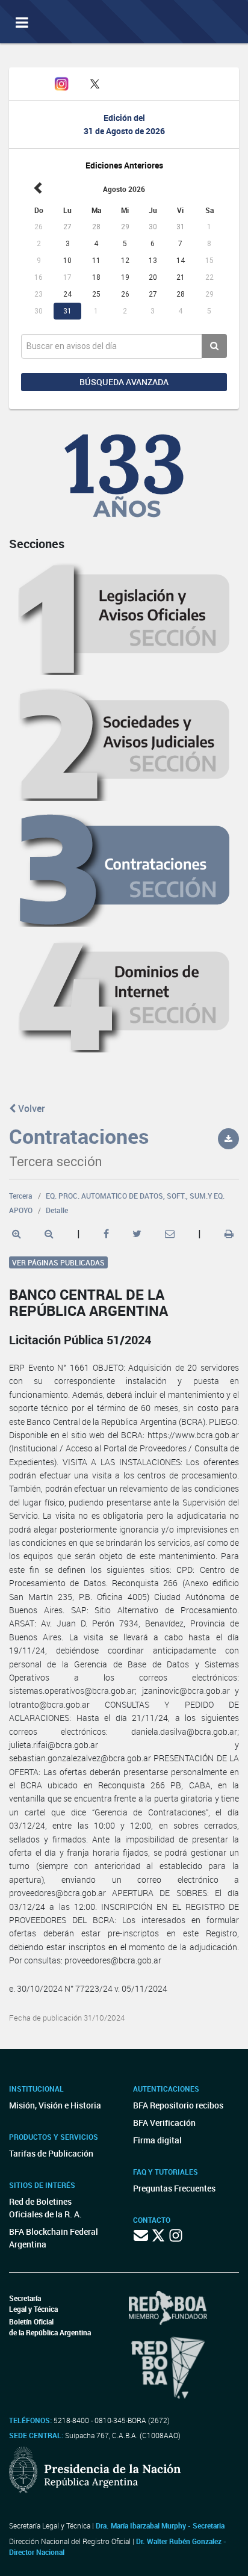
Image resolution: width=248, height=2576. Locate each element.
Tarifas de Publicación (51, 2153)
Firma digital (157, 2140)
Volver (30, 1108)
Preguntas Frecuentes (174, 2188)
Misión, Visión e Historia (55, 2105)
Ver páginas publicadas (58, 1262)
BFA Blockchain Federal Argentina (54, 2238)
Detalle (57, 1210)
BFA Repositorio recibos (178, 2105)
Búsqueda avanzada (124, 382)
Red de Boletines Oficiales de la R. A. (45, 2208)
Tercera (21, 1196)
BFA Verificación (164, 2123)
